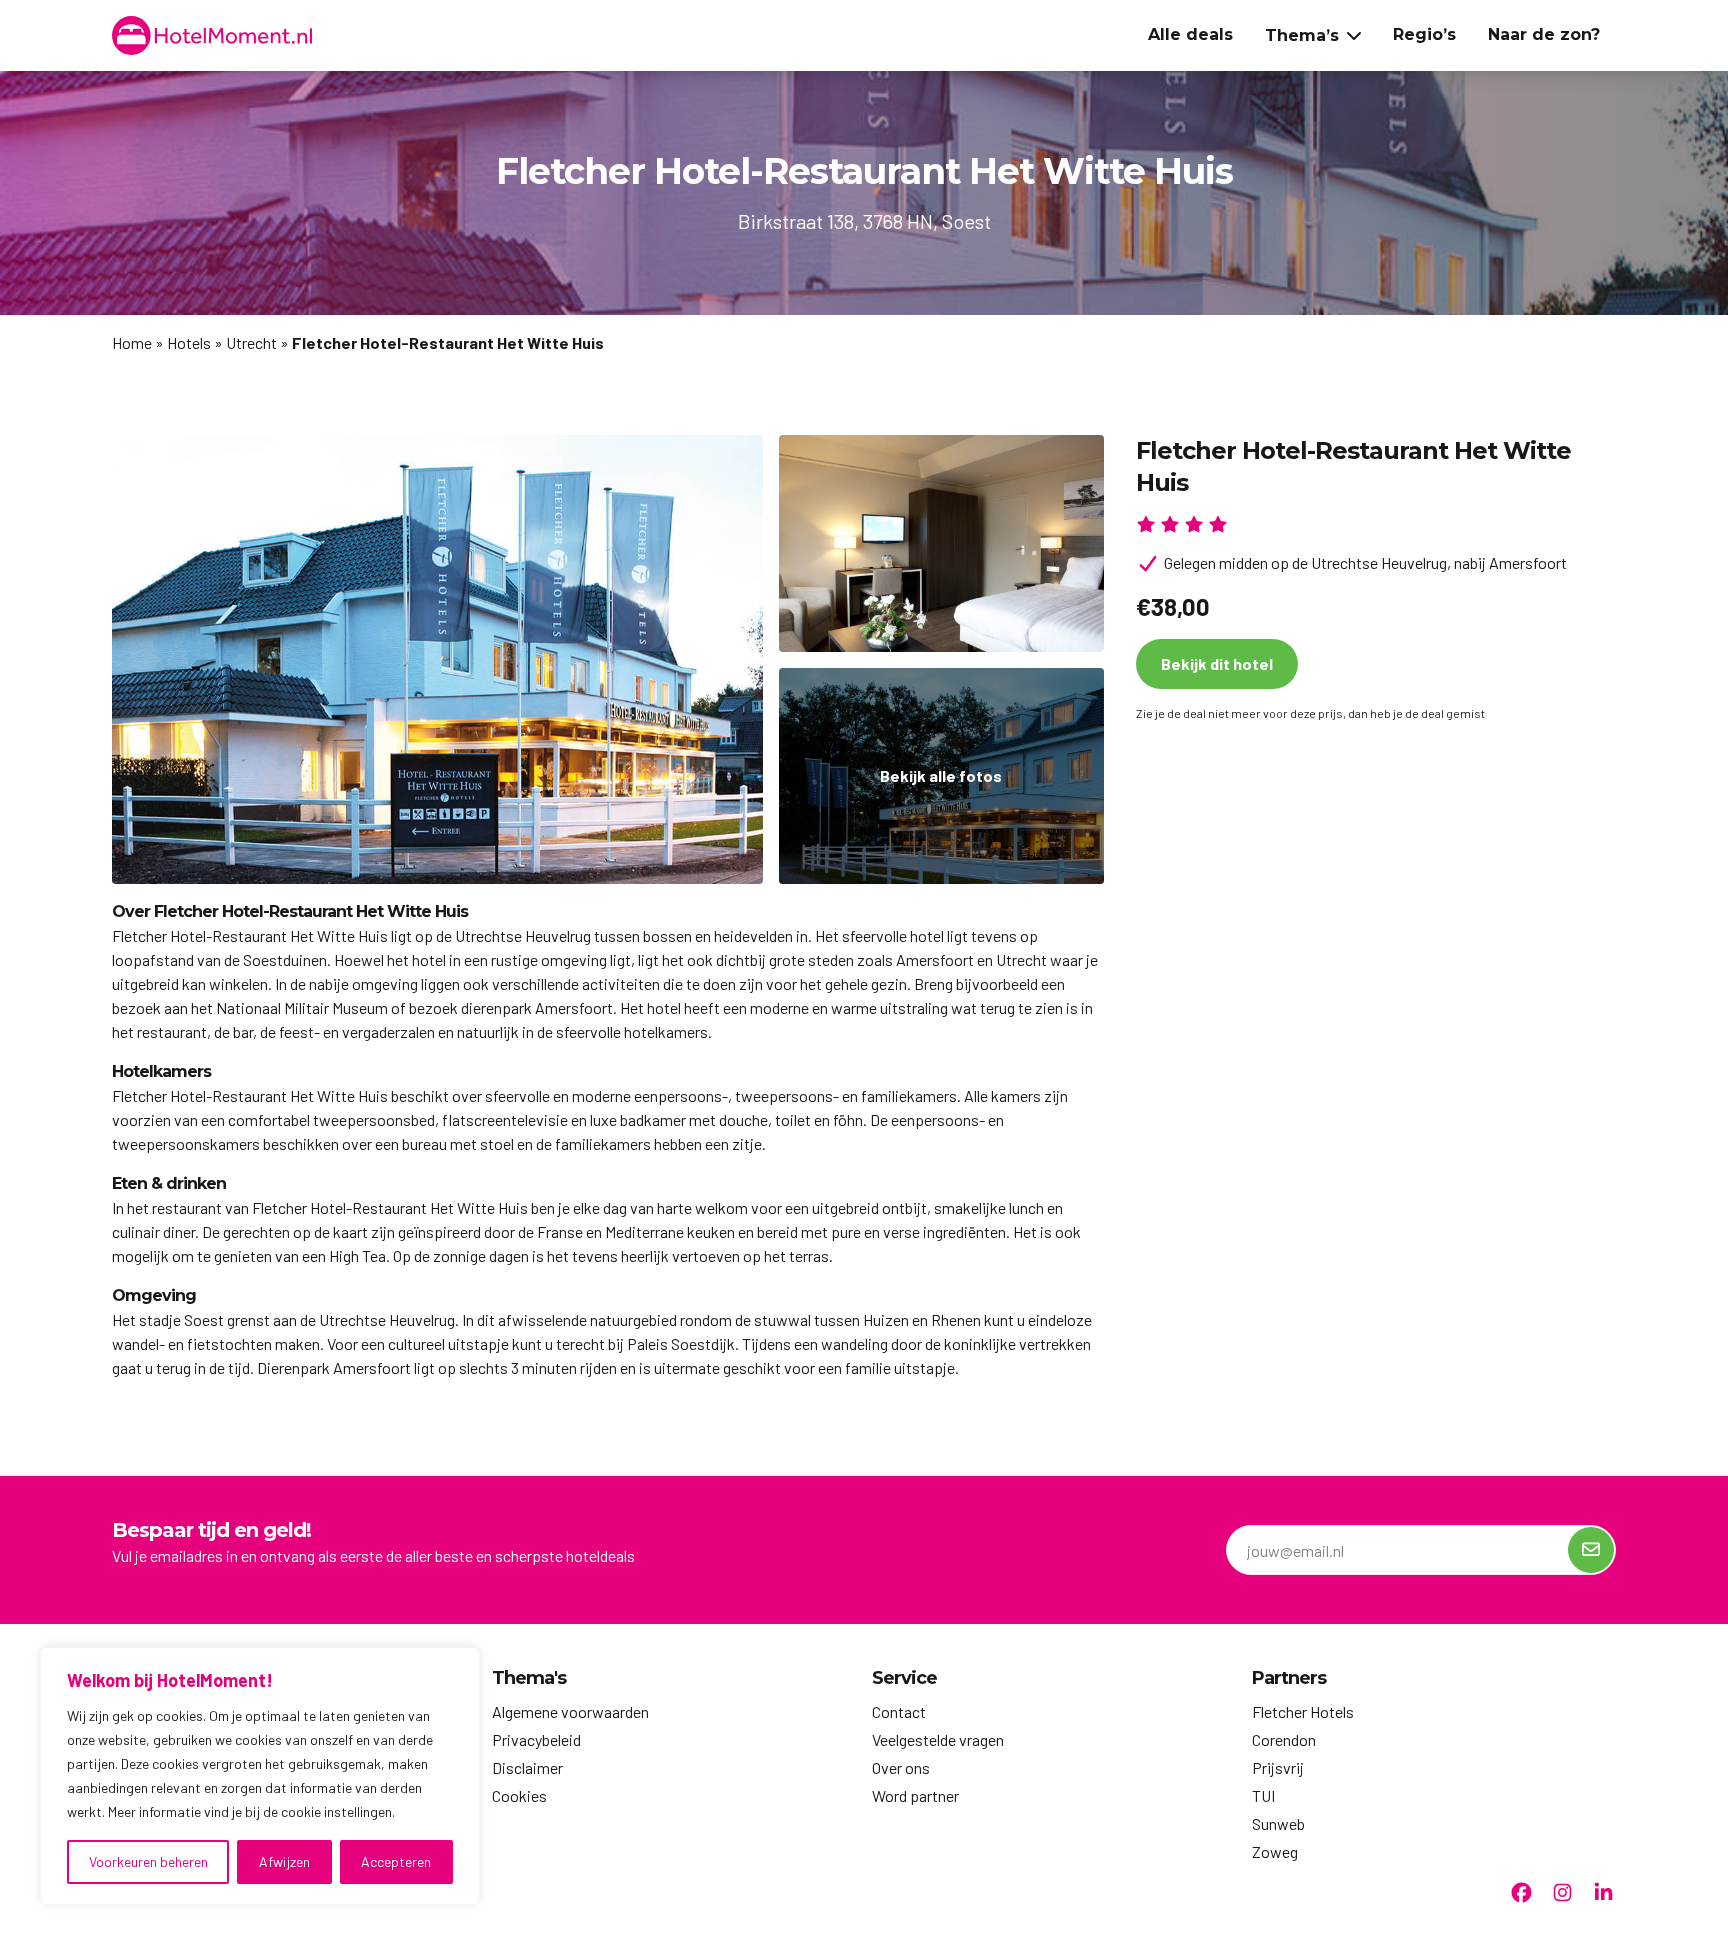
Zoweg (1275, 1851)
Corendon (1284, 1739)
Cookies (519, 1795)
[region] (260, 1776)
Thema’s (1302, 35)
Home (132, 342)
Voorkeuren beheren (148, 1861)
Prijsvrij (1278, 1767)
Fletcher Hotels (1303, 1711)
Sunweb (1278, 1823)
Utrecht (251, 342)
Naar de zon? (1544, 34)
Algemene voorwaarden (570, 1711)
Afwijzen (284, 1861)
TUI (1263, 1795)
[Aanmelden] (1591, 1550)
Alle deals (1190, 34)
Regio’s (1424, 34)
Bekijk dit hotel (1217, 663)
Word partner (915, 1795)
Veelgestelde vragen (938, 1739)
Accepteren (396, 1861)
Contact (899, 1711)
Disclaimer (527, 1767)
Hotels (189, 342)
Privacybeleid (536, 1739)
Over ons (901, 1767)
